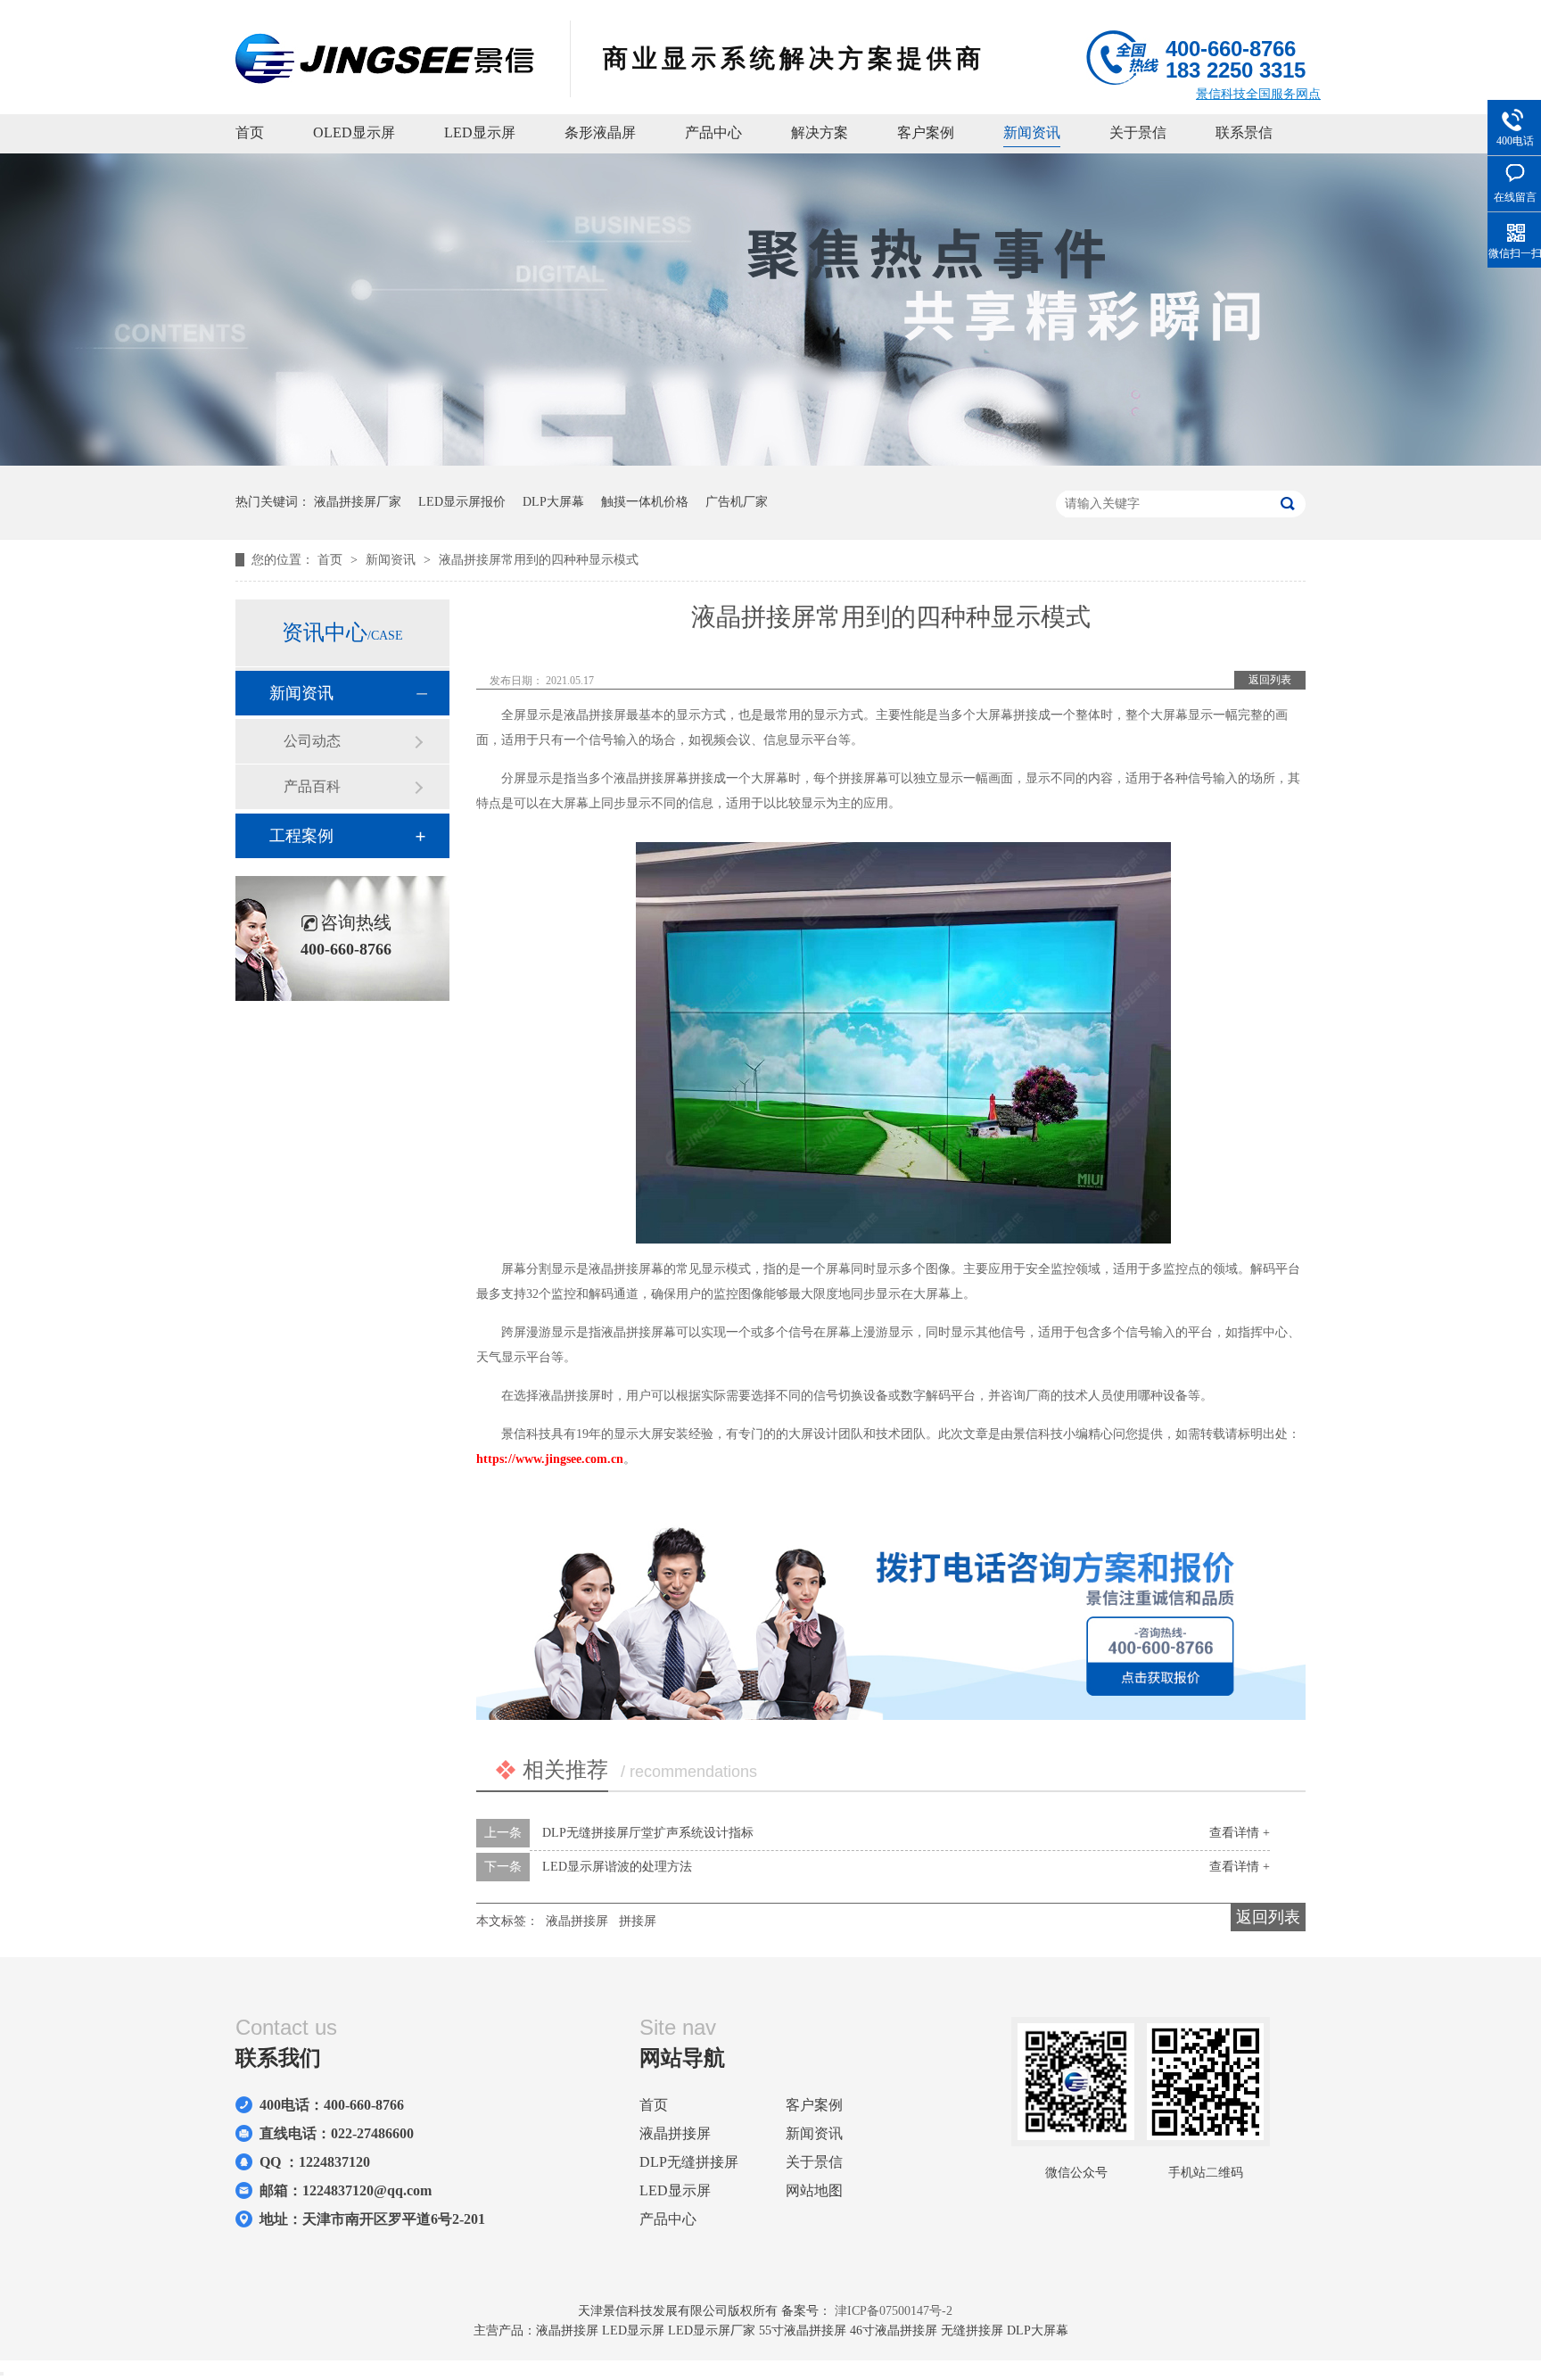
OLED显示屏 (354, 132)
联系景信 (1244, 132)
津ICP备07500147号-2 (894, 2311)
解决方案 (820, 132)
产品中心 (713, 132)
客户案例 (926, 132)
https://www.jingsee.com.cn (550, 1459)
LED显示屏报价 (462, 502)
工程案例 (301, 836)
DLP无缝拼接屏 (689, 2162)
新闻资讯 (1032, 132)
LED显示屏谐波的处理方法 (617, 1867)
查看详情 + (1240, 1833)
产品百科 (312, 786)
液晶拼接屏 (577, 1921)
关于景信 (1138, 132)
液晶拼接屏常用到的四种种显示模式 (539, 560)
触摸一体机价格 (645, 502)
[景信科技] (385, 79)
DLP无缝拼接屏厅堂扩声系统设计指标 (648, 1833)
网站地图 (814, 2190)
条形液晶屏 (600, 132)
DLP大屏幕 (553, 502)
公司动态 (312, 741)
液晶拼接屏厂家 (358, 502)
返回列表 (1270, 680)
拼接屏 (638, 1921)
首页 (250, 132)
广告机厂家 (737, 502)
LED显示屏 (480, 132)
